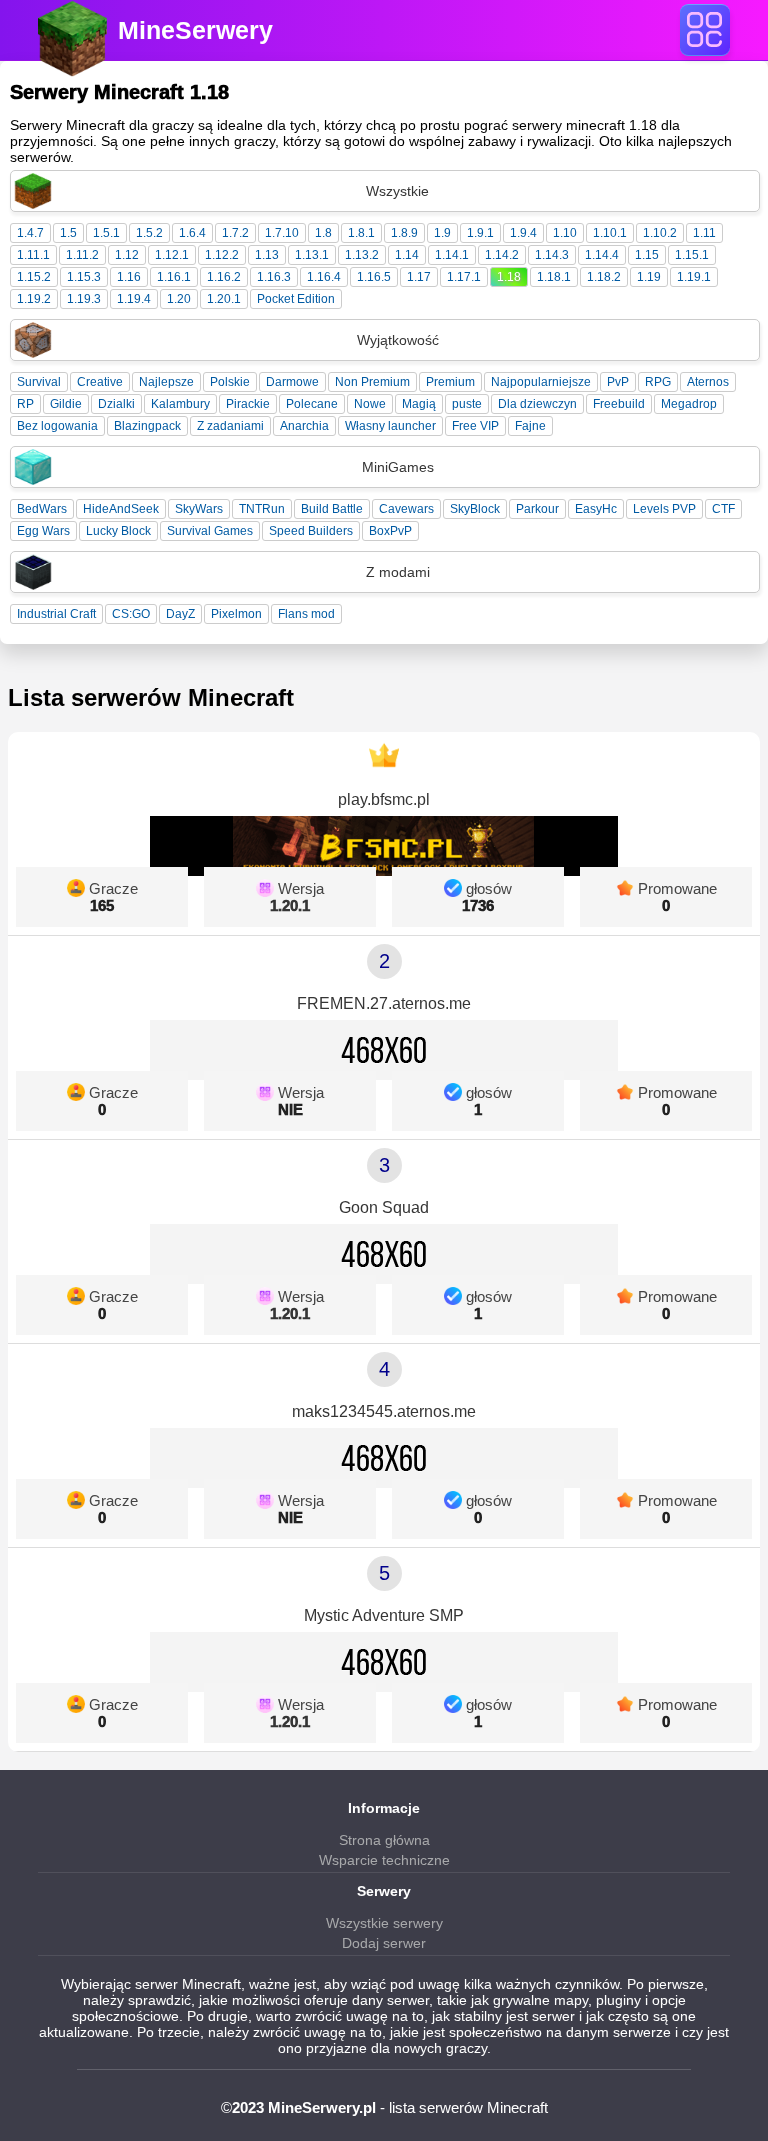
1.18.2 (604, 277)
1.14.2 (502, 255)
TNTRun (262, 509)
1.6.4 (192, 233)
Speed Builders (311, 531)
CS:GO (131, 614)
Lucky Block (118, 531)
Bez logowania (57, 426)
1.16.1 (174, 277)
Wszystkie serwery (384, 1923)
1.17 (419, 277)
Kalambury (180, 404)
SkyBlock (475, 509)
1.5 (68, 233)
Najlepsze (166, 382)
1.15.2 (34, 277)
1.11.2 (82, 255)
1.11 (704, 233)
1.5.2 (149, 233)
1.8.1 (361, 233)
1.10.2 (660, 233)
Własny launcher (390, 426)
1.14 (407, 255)
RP (25, 404)
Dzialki (116, 404)
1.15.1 (692, 255)
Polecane (312, 404)
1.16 (129, 277)
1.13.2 (362, 255)
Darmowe (292, 382)
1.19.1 (694, 277)
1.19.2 (34, 299)
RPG (658, 382)
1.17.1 (464, 277)
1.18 (509, 277)
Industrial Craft (56, 614)
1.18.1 (554, 277)
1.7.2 (235, 233)
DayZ (180, 614)
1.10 (565, 233)
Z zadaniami (230, 426)
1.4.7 (30, 233)
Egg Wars (43, 531)
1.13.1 (312, 255)
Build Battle (332, 509)
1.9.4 (523, 233)
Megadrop (689, 404)
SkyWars (199, 509)
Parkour (537, 509)
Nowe (370, 404)
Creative (100, 382)
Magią (419, 404)
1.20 (179, 299)
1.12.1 (172, 255)
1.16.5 (374, 277)
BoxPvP (390, 531)
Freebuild (619, 404)
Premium (450, 382)
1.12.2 (222, 255)
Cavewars (406, 509)
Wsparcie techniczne (384, 1860)
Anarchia (304, 426)
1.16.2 (224, 277)
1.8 (323, 233)
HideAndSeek (121, 509)
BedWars (42, 509)
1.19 (649, 277)
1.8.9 (404, 233)
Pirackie (248, 404)
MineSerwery (195, 30)
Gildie (66, 404)
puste (467, 404)
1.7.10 (282, 233)
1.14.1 (452, 255)
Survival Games (210, 531)
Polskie (230, 382)
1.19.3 (84, 299)
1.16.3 (274, 277)
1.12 (127, 255)
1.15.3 (84, 277)
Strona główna (384, 1840)
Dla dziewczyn (537, 404)
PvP (618, 382)
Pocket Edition (296, 299)
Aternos (708, 382)
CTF (723, 509)
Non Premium (372, 382)
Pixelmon (236, 614)
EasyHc (596, 509)
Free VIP (475, 426)
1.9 (442, 233)
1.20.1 (224, 299)
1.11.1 (33, 255)
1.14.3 (552, 255)
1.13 (267, 255)
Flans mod (306, 614)
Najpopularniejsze (541, 382)
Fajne (530, 426)
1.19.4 (134, 299)
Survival (39, 382)
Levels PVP (664, 509)
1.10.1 (610, 233)
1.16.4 (324, 277)
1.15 (647, 255)
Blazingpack (147, 426)
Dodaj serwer (384, 1943)
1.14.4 (602, 255)
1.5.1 (106, 233)
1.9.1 (480, 233)
